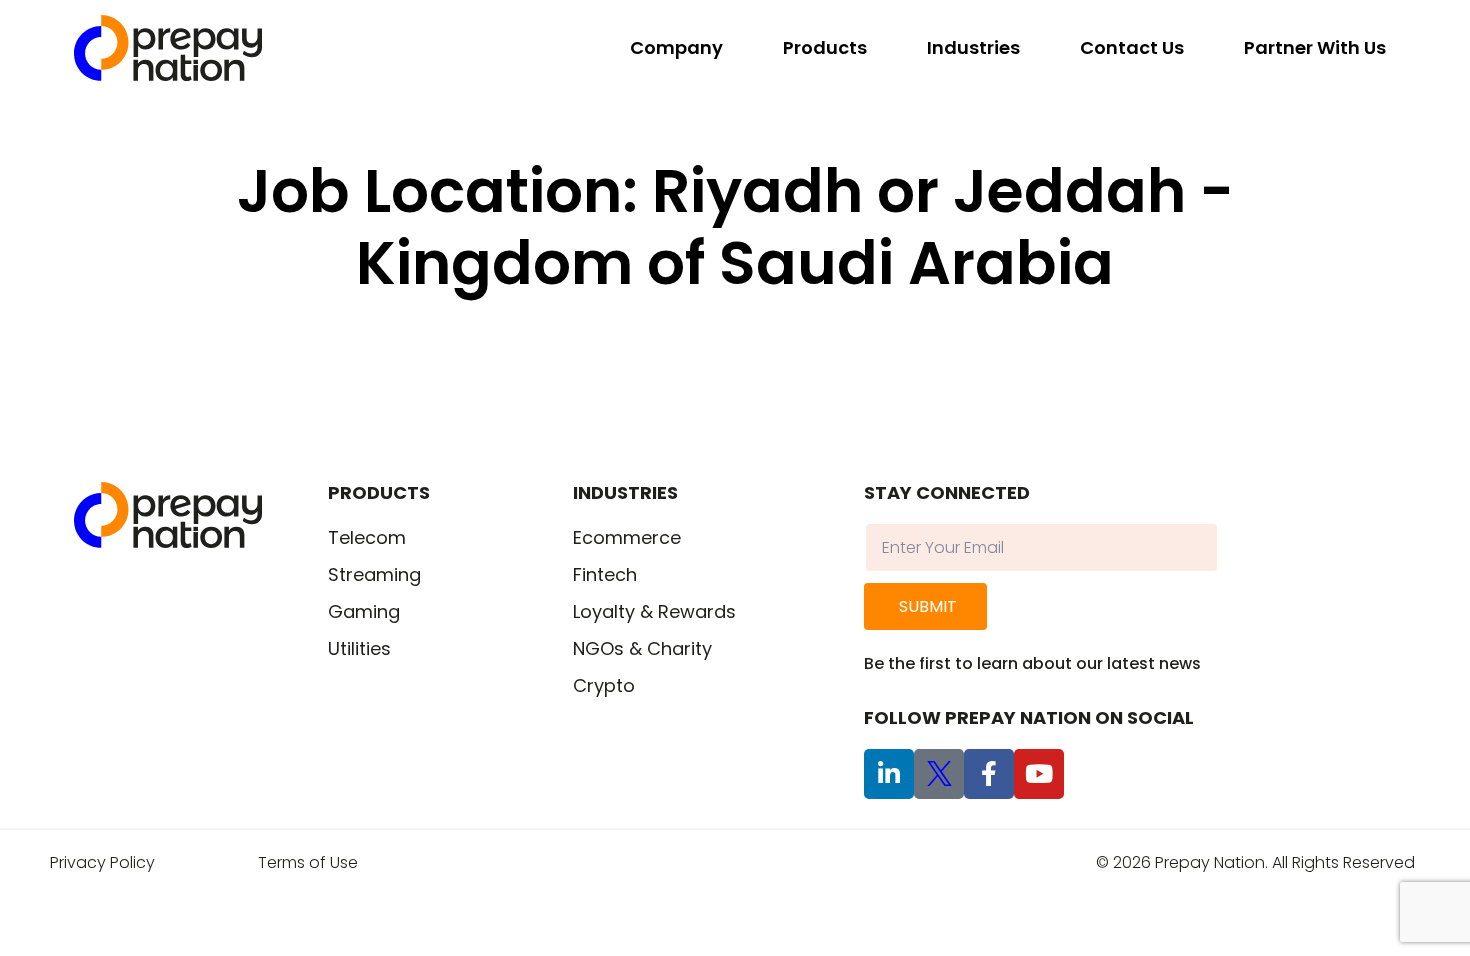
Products (825, 47)
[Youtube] (1039, 774)
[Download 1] (939, 774)
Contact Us (1132, 47)
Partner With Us (1315, 47)
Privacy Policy (102, 862)
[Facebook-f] (989, 774)
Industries (973, 47)
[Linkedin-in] (889, 774)
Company (676, 47)
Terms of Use (308, 862)
